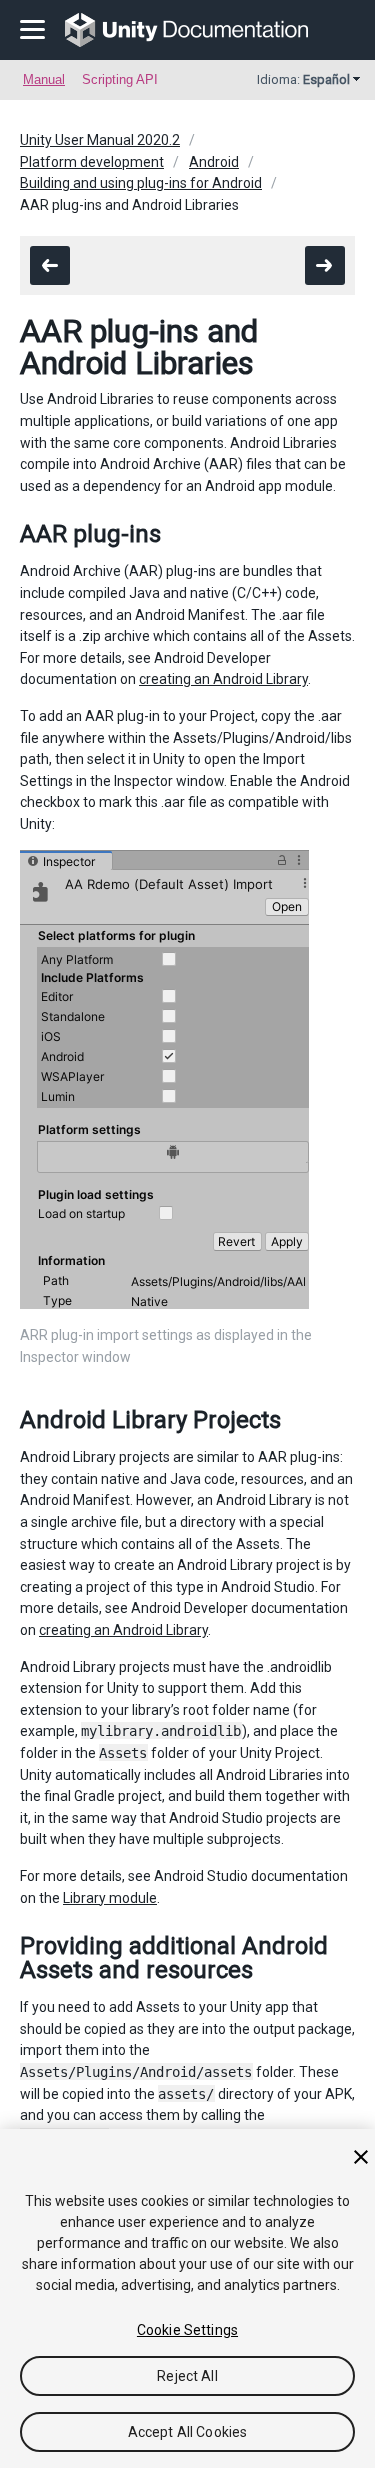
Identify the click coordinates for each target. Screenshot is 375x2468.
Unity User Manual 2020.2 (100, 140)
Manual (44, 79)
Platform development (92, 162)
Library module (110, 1898)
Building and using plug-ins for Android (141, 183)
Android (214, 162)
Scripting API (120, 79)
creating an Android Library (223, 679)
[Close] (361, 2157)
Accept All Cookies (188, 2432)
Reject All (187, 2376)
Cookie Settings (187, 2330)
